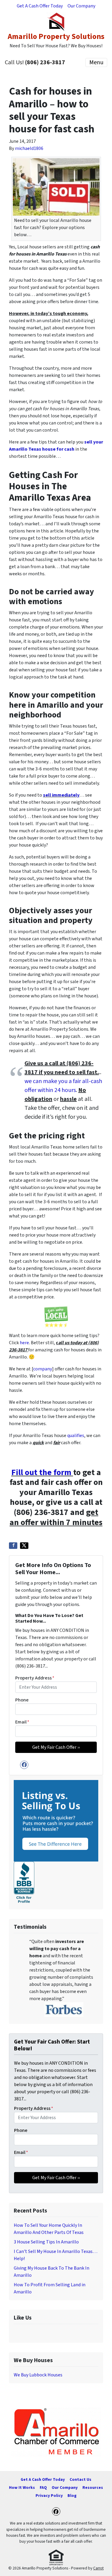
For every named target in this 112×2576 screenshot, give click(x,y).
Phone (22, 1700)
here (24, 1343)
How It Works (22, 2488)
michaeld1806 (29, 148)
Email (22, 1722)
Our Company (81, 6)
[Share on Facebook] (13, 1546)
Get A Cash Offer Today (40, 6)
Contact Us (80, 2479)
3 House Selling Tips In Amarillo (46, 2242)
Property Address (35, 1678)
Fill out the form (41, 1472)
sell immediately (61, 795)
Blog (72, 2496)
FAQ (43, 2488)
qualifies (76, 1436)
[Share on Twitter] (24, 1546)
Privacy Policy (49, 2496)
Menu (96, 62)
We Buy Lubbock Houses (38, 2375)
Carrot (98, 2568)
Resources (93, 2488)
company (43, 1369)
